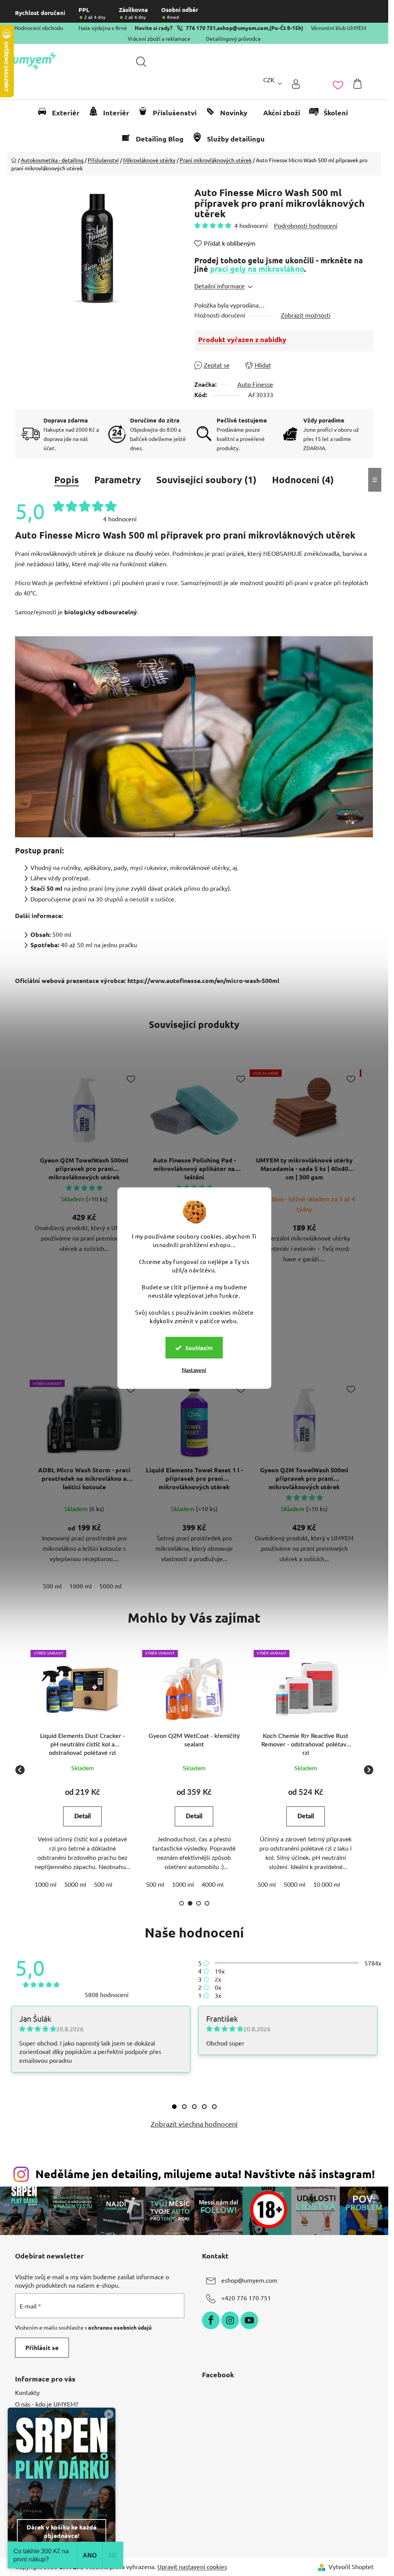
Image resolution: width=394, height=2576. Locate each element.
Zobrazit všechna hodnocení (194, 2124)
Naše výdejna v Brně (103, 28)
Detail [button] (83, 1816)
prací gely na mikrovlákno (257, 269)
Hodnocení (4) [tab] (303, 480)
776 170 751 (201, 28)
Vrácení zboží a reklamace (159, 38)
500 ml (52, 1586)
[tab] (174, 2107)
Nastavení (194, 1370)
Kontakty (27, 2392)
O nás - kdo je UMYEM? (47, 2404)
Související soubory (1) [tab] (206, 480)
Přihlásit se (42, 2347)
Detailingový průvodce (233, 38)
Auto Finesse (255, 384)
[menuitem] (62, 113)
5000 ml (110, 1586)
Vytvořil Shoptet (351, 2566)
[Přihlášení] (296, 84)
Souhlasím (199, 1348)
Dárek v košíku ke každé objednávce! (62, 2531)
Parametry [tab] (118, 480)
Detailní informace (220, 286)
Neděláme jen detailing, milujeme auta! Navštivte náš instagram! (205, 2174)
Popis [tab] (67, 480)
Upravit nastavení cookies (192, 2566)
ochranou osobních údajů (120, 2327)
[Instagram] (230, 2320)
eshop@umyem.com (243, 28)
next (367, 1175)
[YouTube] (249, 2320)
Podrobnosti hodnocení (306, 225)
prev (21, 1175)
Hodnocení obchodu (39, 28)
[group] (83, 1770)
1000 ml (80, 1586)
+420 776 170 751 (246, 2298)
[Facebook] (211, 2320)
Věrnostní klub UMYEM (339, 28)
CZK (269, 80)
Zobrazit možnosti (306, 315)
